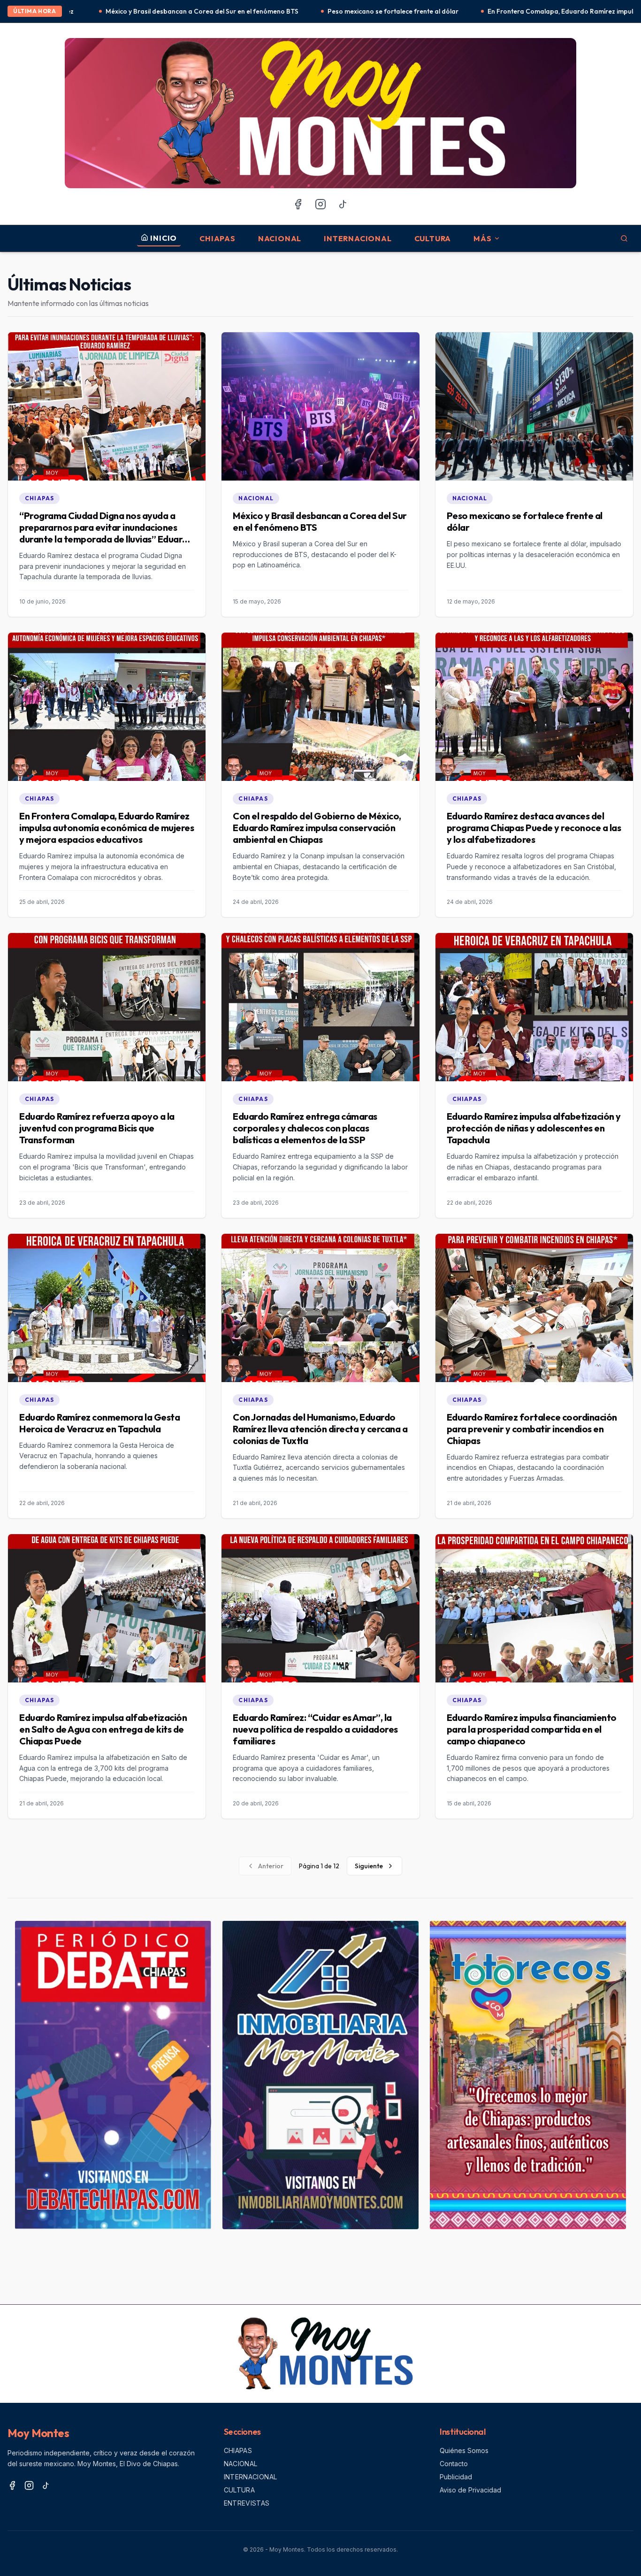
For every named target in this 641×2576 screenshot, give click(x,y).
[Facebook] (298, 204)
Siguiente (369, 1866)
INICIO (164, 238)
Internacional (358, 238)
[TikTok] (343, 204)
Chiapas (217, 238)
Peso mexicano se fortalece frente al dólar (234, 11)
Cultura (433, 238)
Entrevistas (247, 2503)
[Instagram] (320, 204)
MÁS (482, 238)
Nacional (280, 238)
